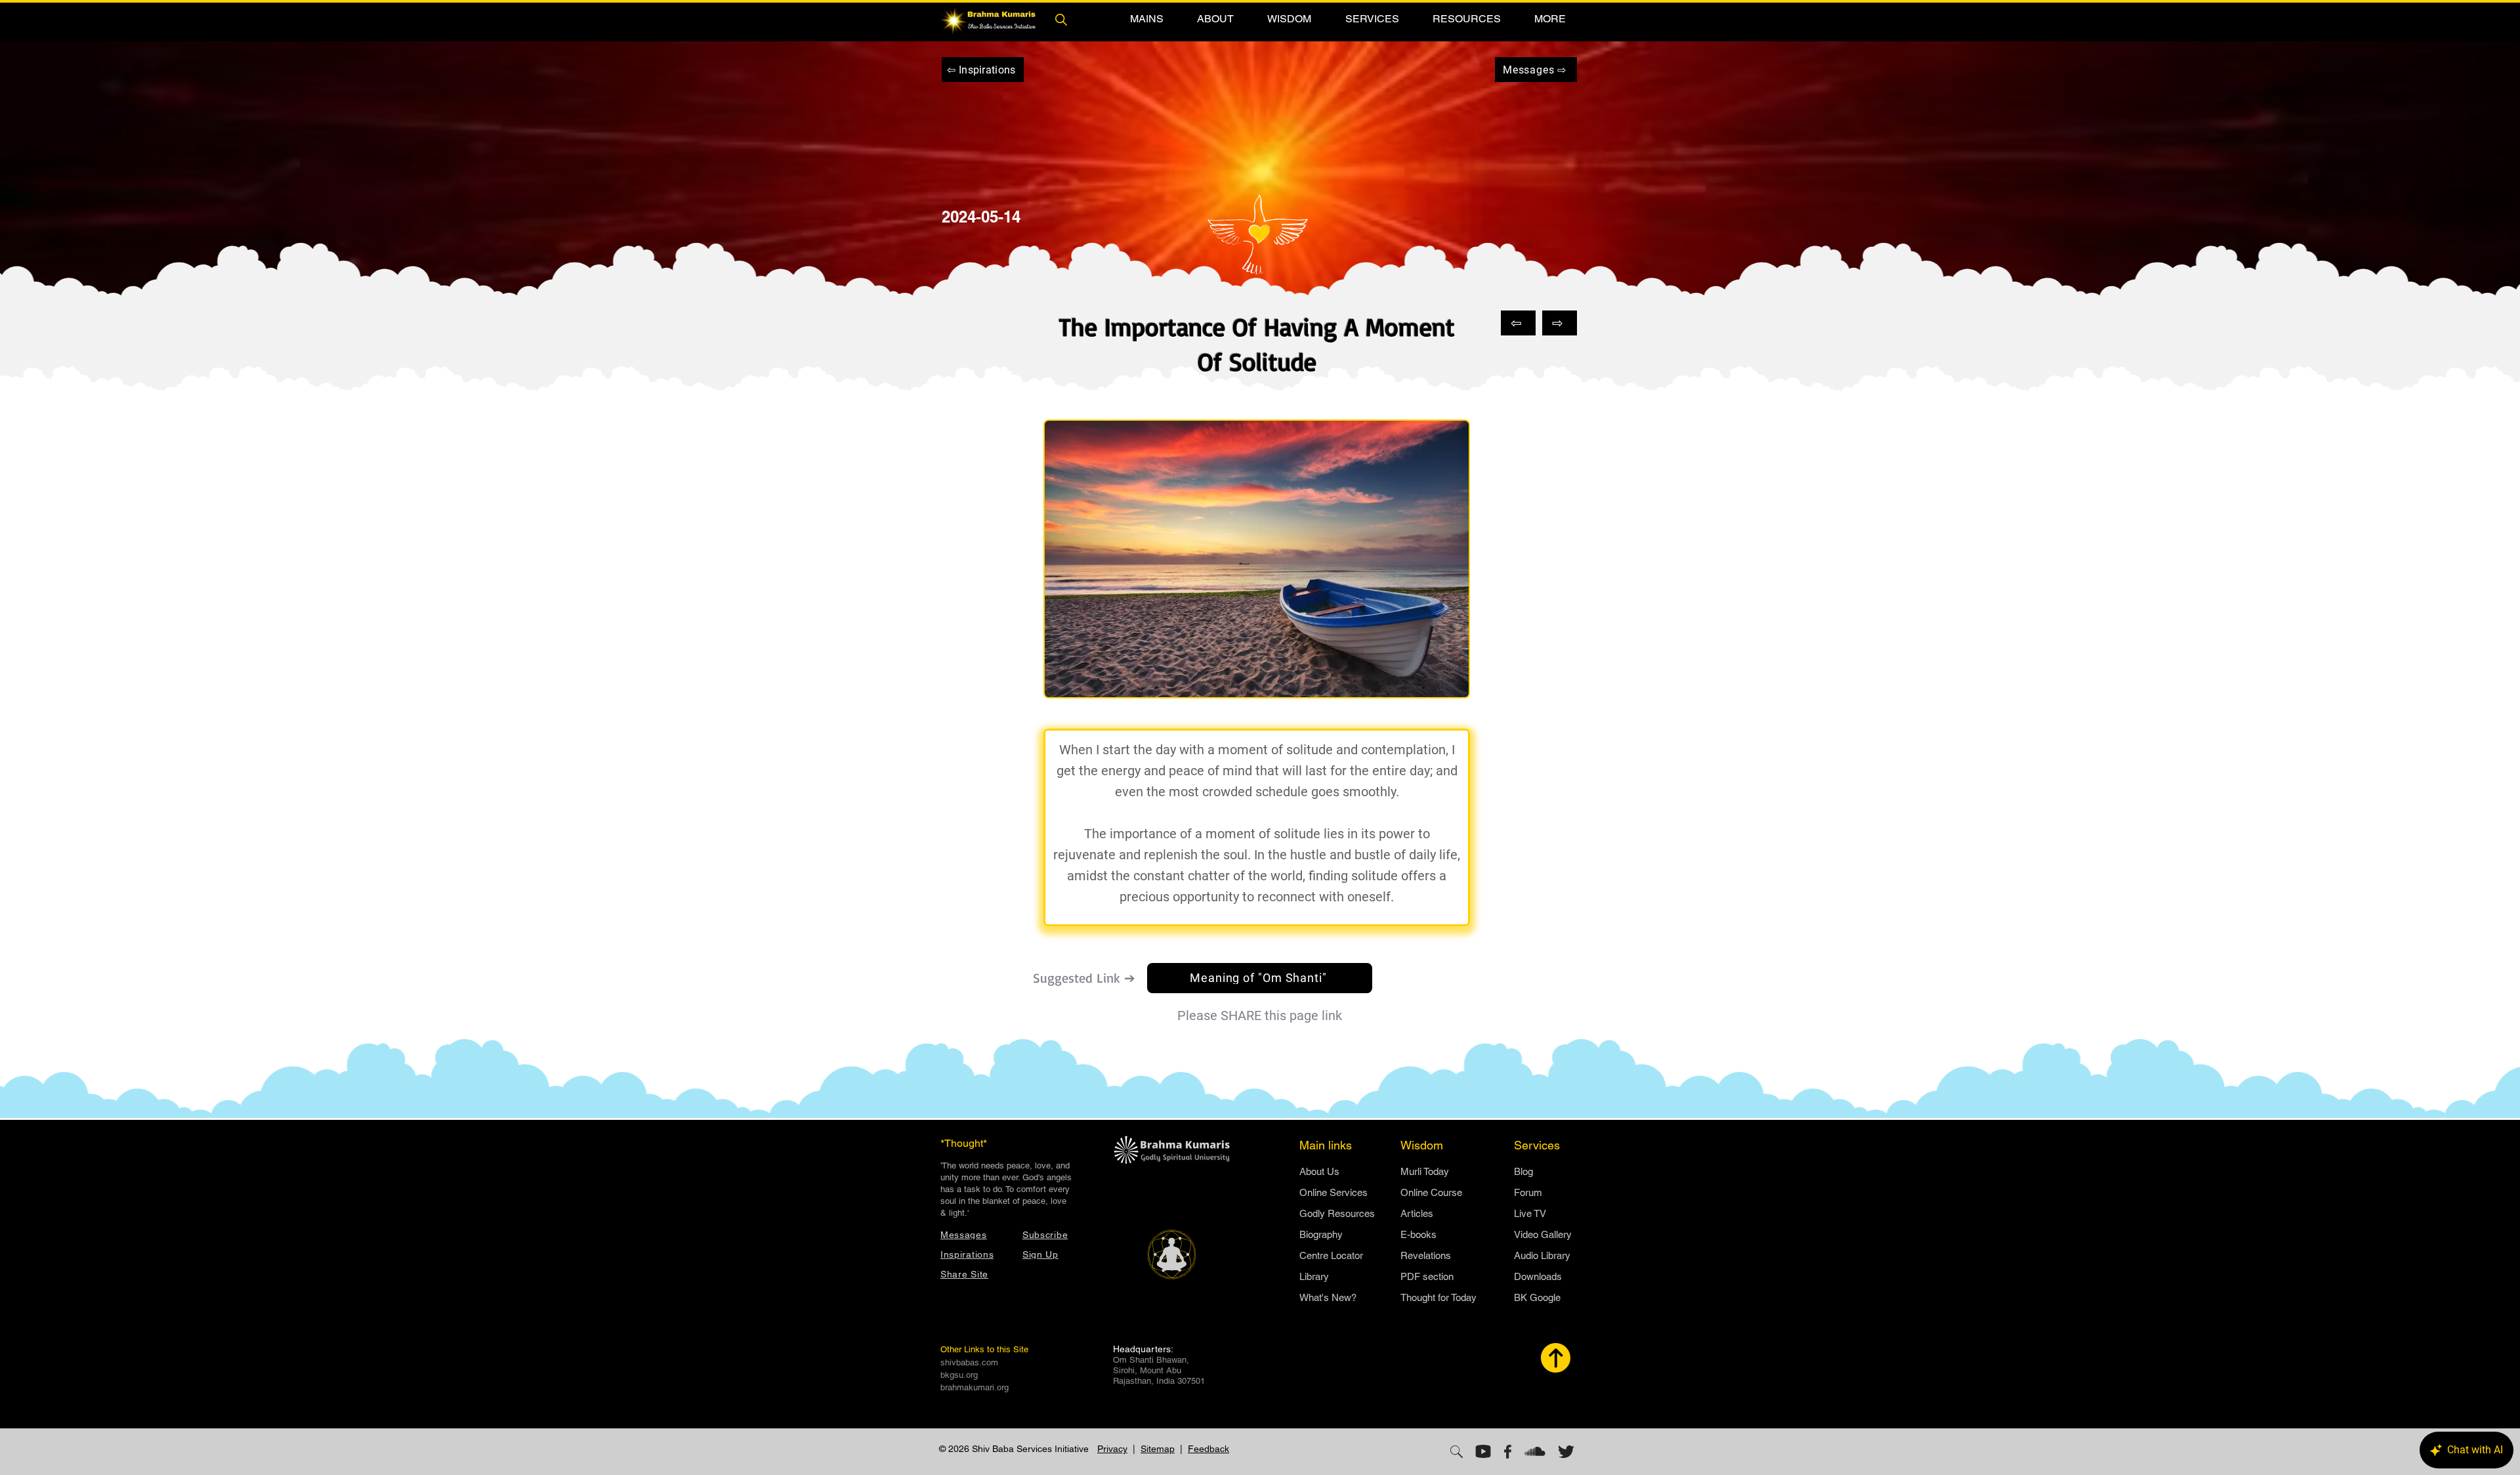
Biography (1321, 1234)
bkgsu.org (959, 1375)
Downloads (1538, 1276)
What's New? (1328, 1297)
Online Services (1333, 1192)
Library (1314, 1276)
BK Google (1537, 1297)
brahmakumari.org (975, 1387)
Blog (1523, 1171)
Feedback (1208, 1449)
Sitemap (1158, 1449)
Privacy (1112, 1449)
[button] (1146, 19)
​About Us (1319, 1171)
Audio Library (1542, 1255)
